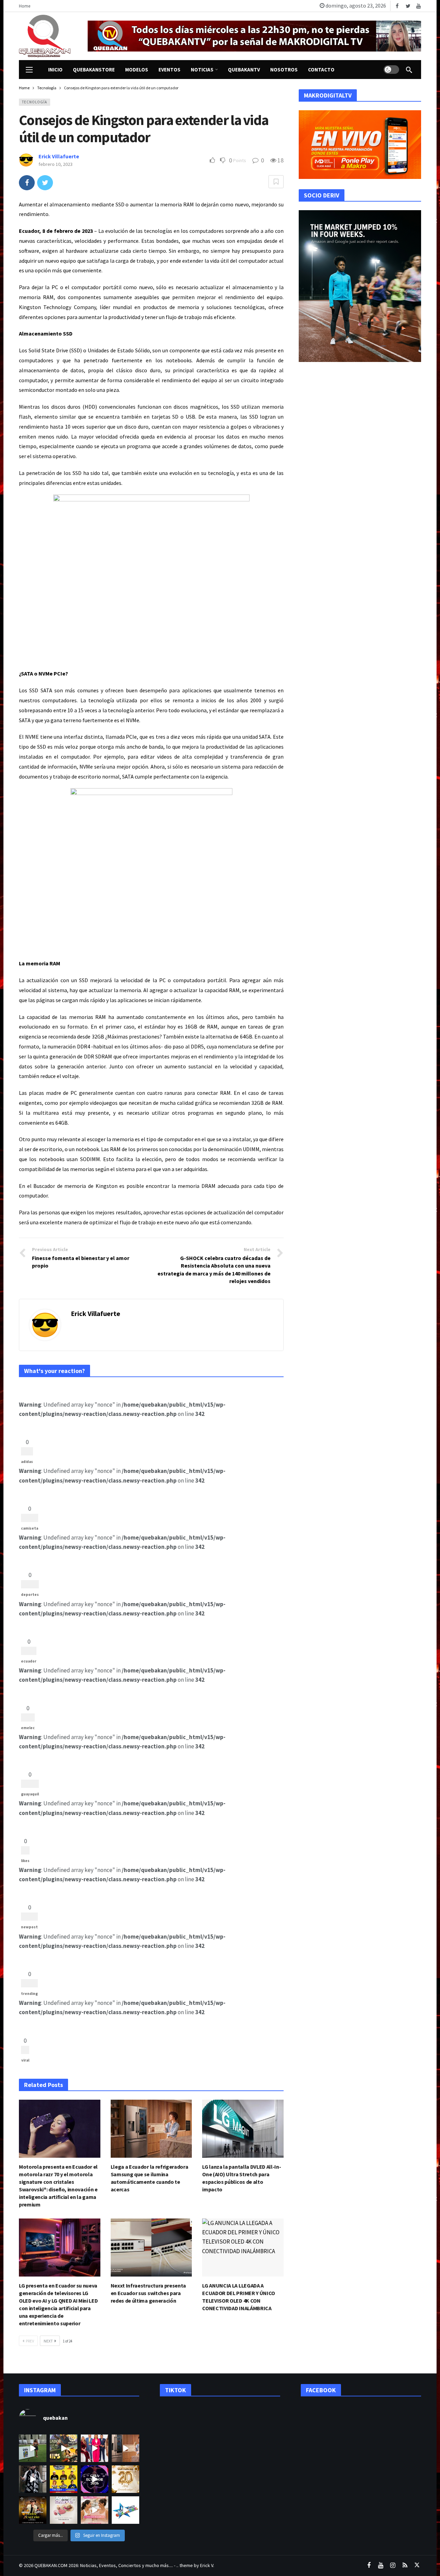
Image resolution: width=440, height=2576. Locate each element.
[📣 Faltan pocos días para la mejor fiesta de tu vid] (64, 2448)
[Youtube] (419, 6)
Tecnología (35, 102)
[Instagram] (393, 2566)
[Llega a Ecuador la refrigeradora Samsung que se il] (125, 2448)
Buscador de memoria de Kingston (75, 1186)
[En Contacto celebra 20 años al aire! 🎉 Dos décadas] (95, 2448)
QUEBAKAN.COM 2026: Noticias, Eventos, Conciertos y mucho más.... (104, 2565)
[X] (417, 2566)
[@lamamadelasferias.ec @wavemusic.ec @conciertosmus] (125, 2510)
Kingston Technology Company (57, 307)
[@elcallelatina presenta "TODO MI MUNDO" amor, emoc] (33, 2479)
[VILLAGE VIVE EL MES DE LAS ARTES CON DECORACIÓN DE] (64, 2510)
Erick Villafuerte (59, 156)
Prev (30, 2341)
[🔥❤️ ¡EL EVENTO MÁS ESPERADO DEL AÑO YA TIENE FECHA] (33, 2510)
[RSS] (405, 2566)
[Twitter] (408, 6)
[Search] (409, 70)
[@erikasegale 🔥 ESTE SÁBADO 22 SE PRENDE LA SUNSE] (33, 2448)
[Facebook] (397, 6)
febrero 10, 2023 (56, 164)
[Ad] (254, 36)
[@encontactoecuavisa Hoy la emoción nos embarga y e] (125, 2479)
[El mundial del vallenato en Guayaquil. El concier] (64, 2479)
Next (48, 2341)
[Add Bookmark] (276, 182)
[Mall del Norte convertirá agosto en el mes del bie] (95, 2510)
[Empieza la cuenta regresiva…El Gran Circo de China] (95, 2479)
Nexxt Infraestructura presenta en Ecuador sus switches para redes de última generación (148, 2293)
